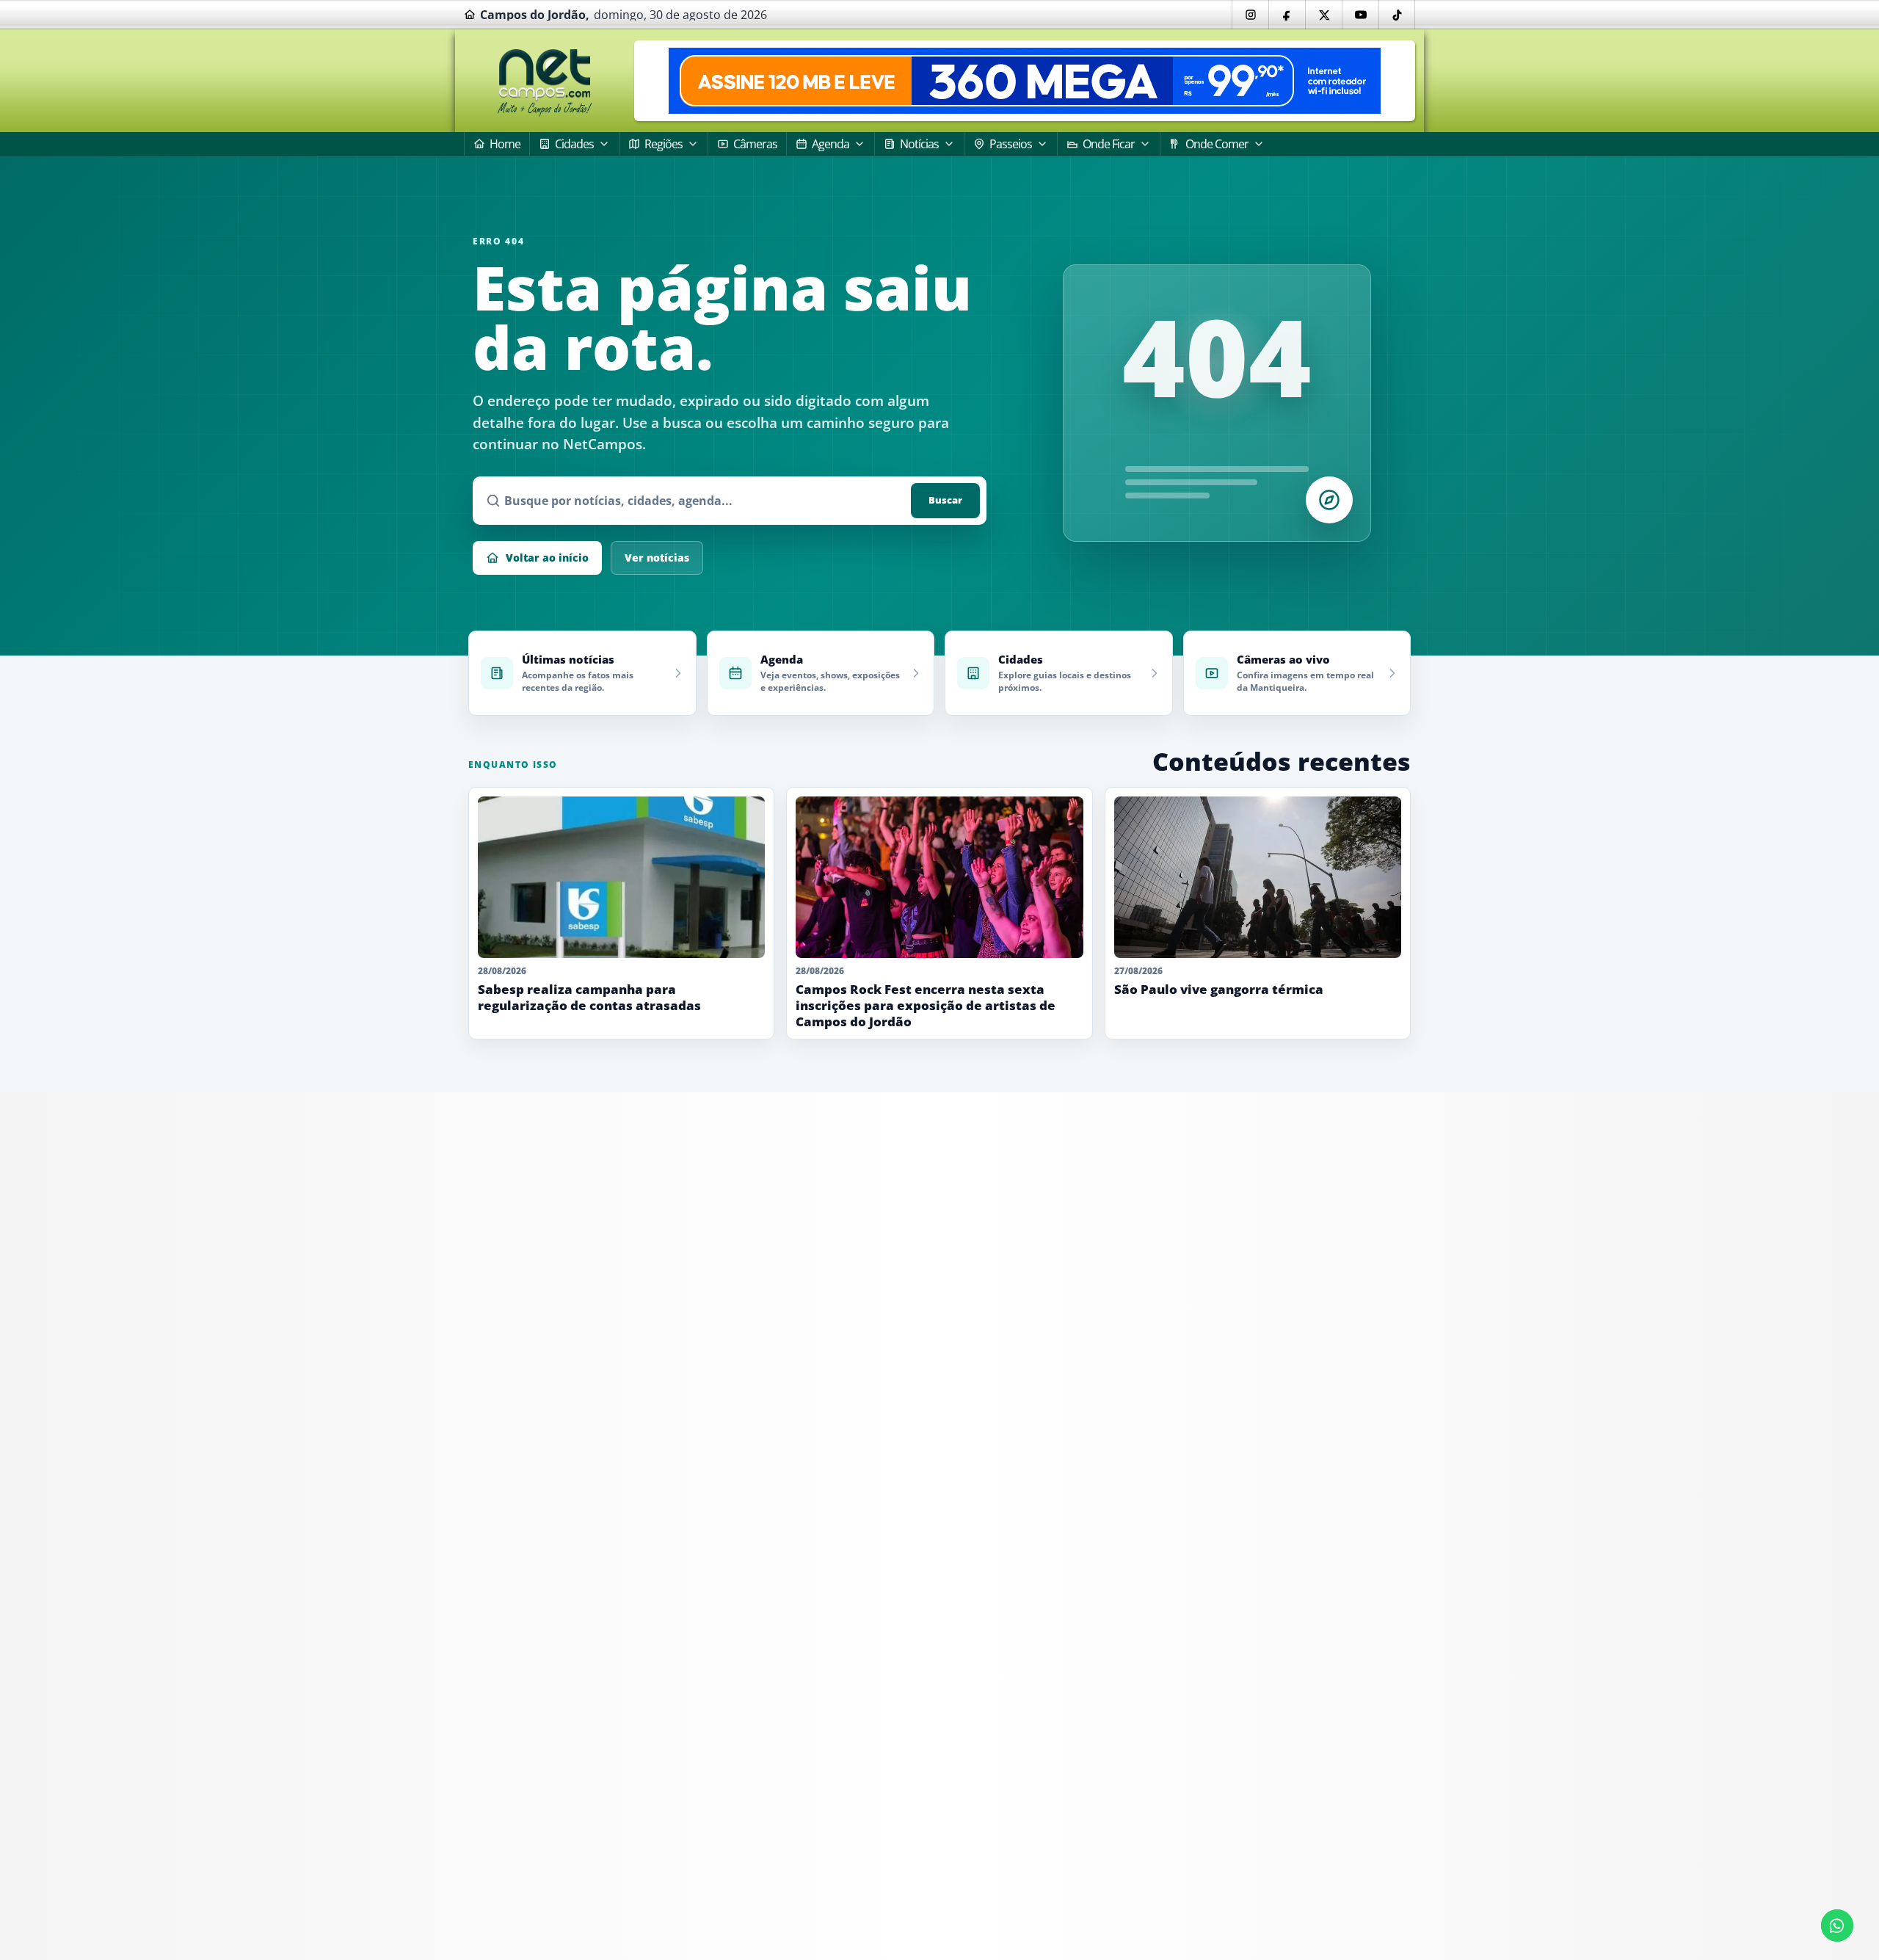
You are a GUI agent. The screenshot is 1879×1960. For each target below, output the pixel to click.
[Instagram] (1250, 15)
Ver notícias (657, 558)
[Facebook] (1287, 15)
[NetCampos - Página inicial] (545, 81)
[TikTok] (1397, 15)
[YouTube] (1360, 15)
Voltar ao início (547, 558)
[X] (1323, 15)
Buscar (945, 500)
